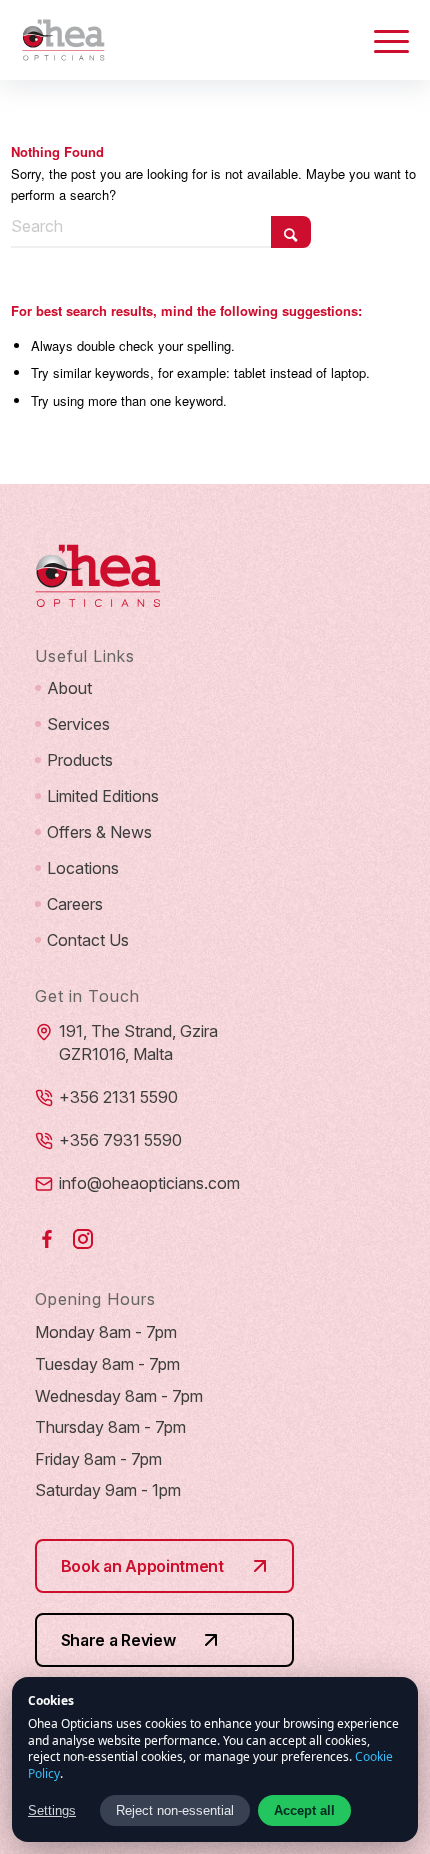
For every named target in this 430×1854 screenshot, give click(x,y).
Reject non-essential (175, 1810)
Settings (52, 1810)
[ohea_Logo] (177, 40)
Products (80, 760)
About (69, 688)
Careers (75, 904)
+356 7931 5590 (120, 1140)
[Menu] (381, 40)
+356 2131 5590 (118, 1097)
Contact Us (88, 940)
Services (78, 724)
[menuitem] (381, 40)
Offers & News (99, 832)
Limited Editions (103, 796)
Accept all (304, 1810)
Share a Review (118, 1640)
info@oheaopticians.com (149, 1183)
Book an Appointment (142, 1566)
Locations (83, 868)
